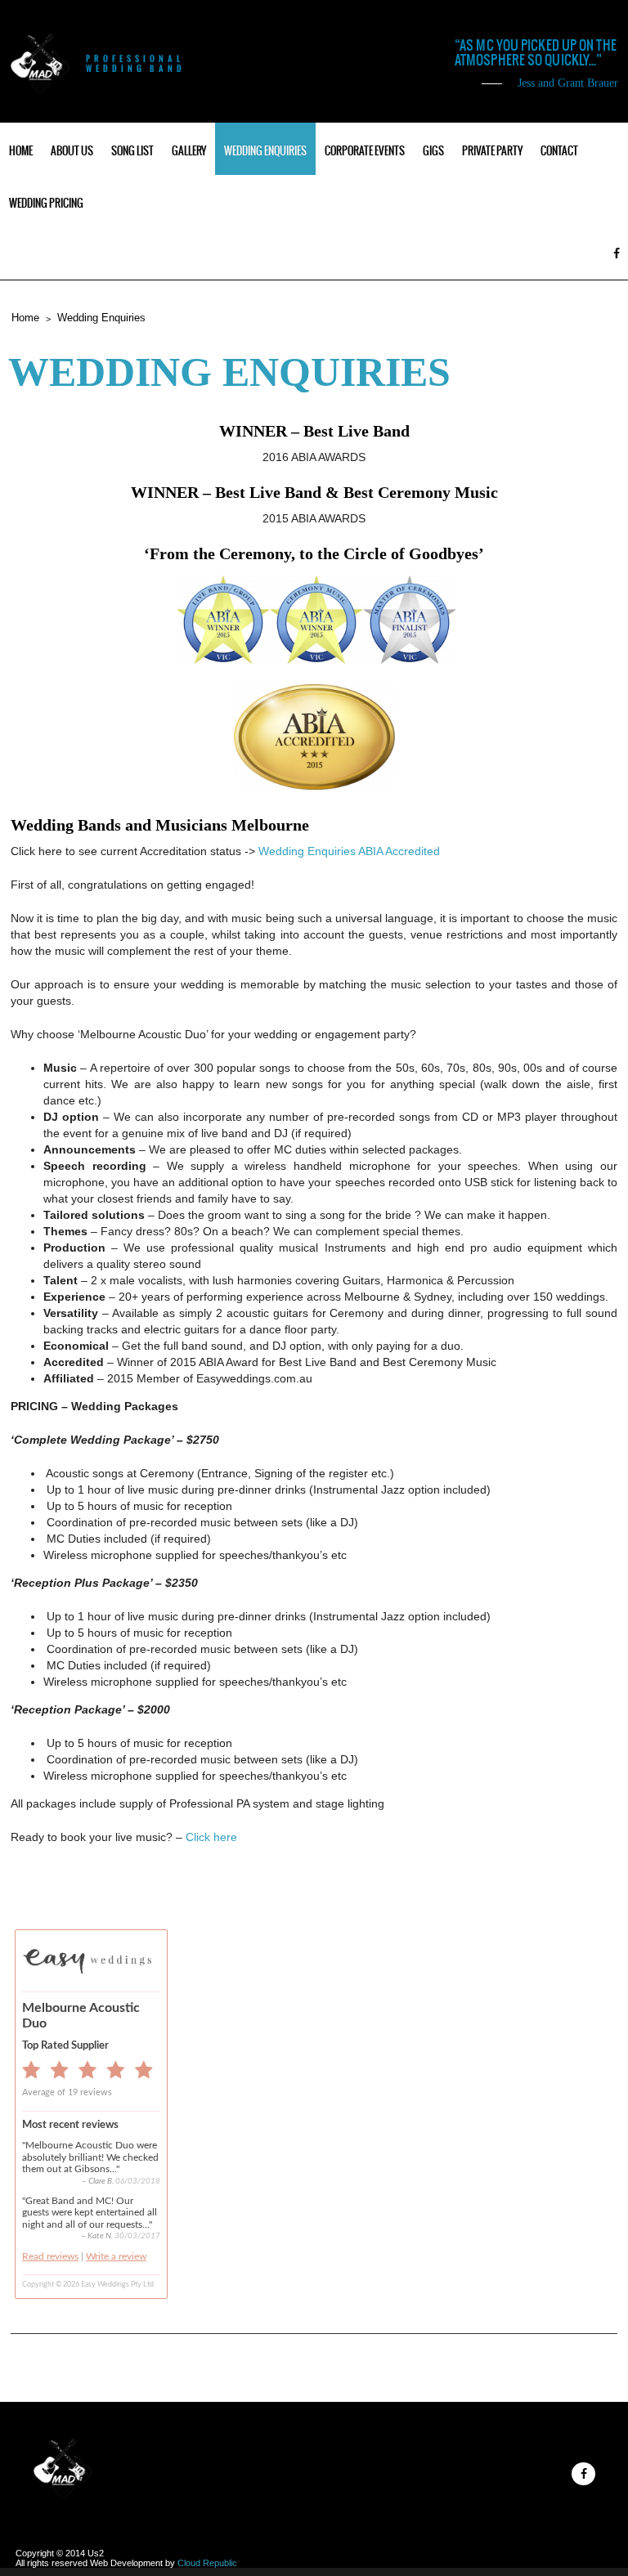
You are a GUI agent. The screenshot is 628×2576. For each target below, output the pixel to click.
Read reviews (50, 2256)
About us (72, 151)
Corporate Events (365, 151)
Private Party (492, 151)
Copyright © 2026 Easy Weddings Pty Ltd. (89, 2285)
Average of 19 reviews (67, 2092)
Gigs (433, 151)
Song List (132, 151)
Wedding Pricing (46, 203)
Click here (211, 1837)
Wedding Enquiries (265, 151)
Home (21, 151)
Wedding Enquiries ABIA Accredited (349, 851)
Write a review (116, 2256)
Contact (559, 151)
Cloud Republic (207, 2563)
